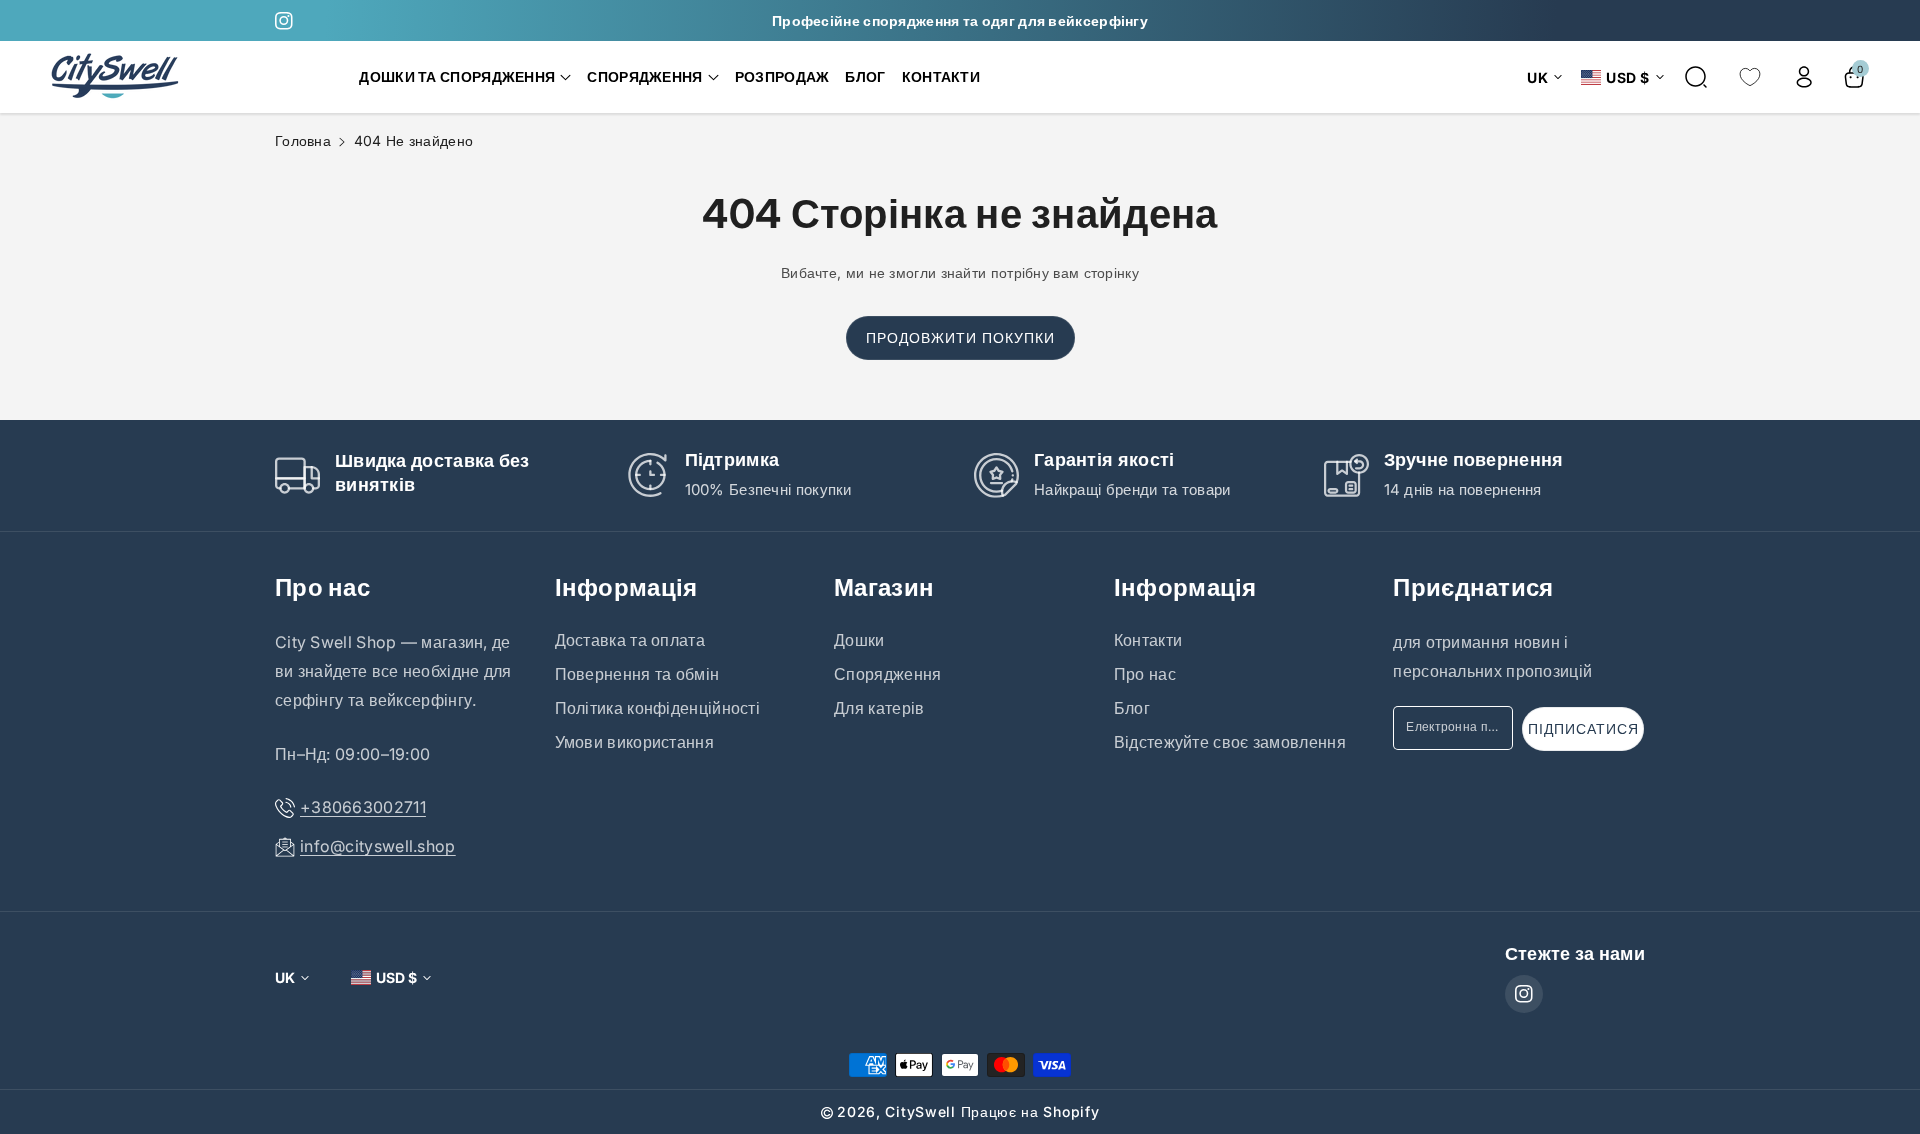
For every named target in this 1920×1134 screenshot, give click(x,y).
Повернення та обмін (637, 674)
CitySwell (920, 1111)
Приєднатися (1473, 587)
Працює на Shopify (1030, 1111)
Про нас (322, 587)
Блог (1132, 708)
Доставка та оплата (630, 640)
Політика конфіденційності (658, 708)
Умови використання (634, 742)
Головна (303, 140)
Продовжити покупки (960, 337)
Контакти (1148, 640)
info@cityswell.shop (378, 846)
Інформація (626, 587)
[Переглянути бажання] (1750, 77)
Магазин (884, 587)
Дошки (859, 640)
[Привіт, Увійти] (1804, 77)
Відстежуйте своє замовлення (1230, 742)
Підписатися (1583, 728)
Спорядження (887, 674)
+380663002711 (363, 807)
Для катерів (879, 708)
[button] (465, 77)
